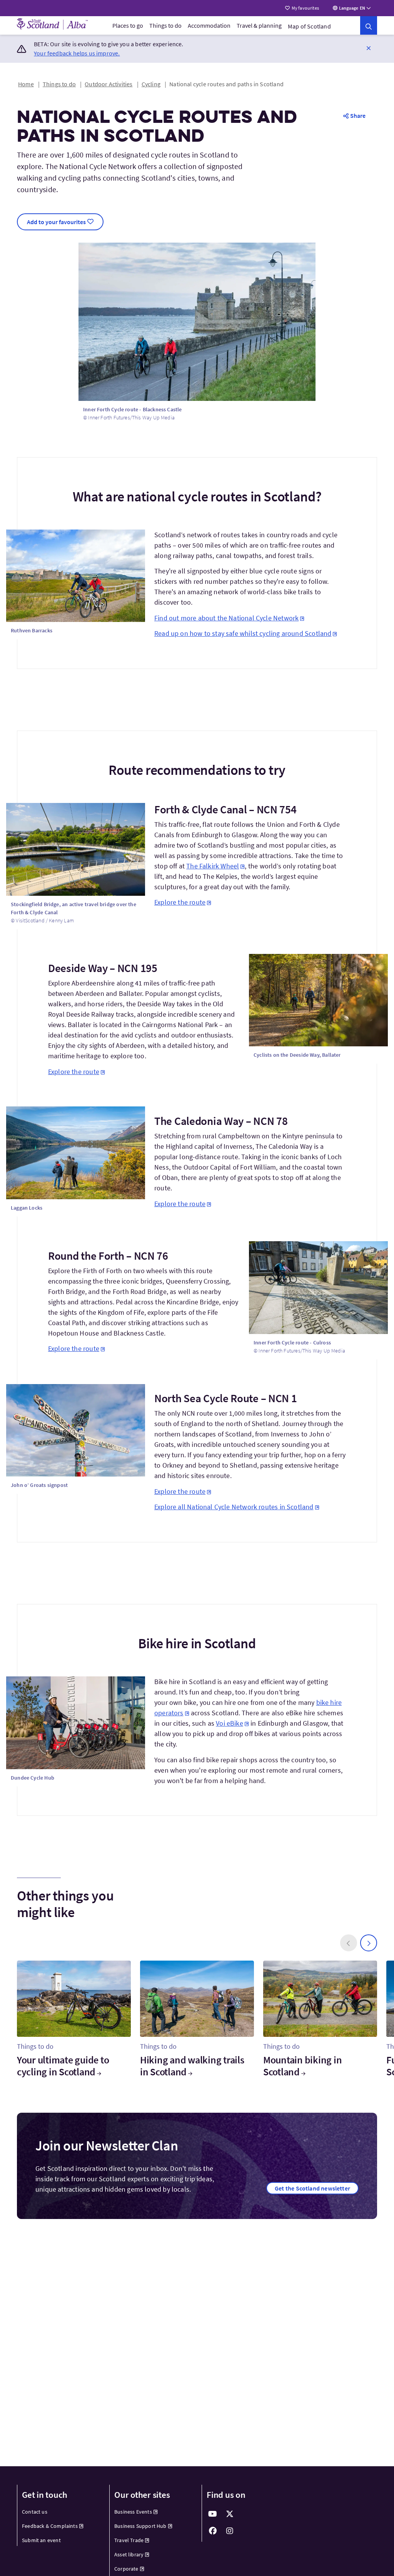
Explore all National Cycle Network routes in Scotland (234, 1507)
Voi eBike (230, 1723)
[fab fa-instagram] (230, 2531)
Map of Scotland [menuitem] (309, 26)
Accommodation (209, 25)
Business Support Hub (140, 2526)
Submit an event (41, 2540)
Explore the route (180, 902)
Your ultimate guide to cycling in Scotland (63, 2066)
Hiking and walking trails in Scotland (192, 2066)
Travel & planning (259, 25)
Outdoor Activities (109, 84)
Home (26, 84)
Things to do (165, 25)
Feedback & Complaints (50, 2526)
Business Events (133, 2512)
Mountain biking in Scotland (302, 2066)
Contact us (35, 2512)
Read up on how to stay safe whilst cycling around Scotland (243, 633)
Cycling (151, 84)
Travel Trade (129, 2540)
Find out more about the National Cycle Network (226, 618)
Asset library (129, 2554)
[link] (369, 25)
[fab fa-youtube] (213, 2514)
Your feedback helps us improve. (77, 53)
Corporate (126, 2569)
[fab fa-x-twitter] (230, 2514)
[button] (369, 48)
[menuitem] (128, 25)
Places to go (128, 25)
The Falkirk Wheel (213, 866)
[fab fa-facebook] (213, 2531)
